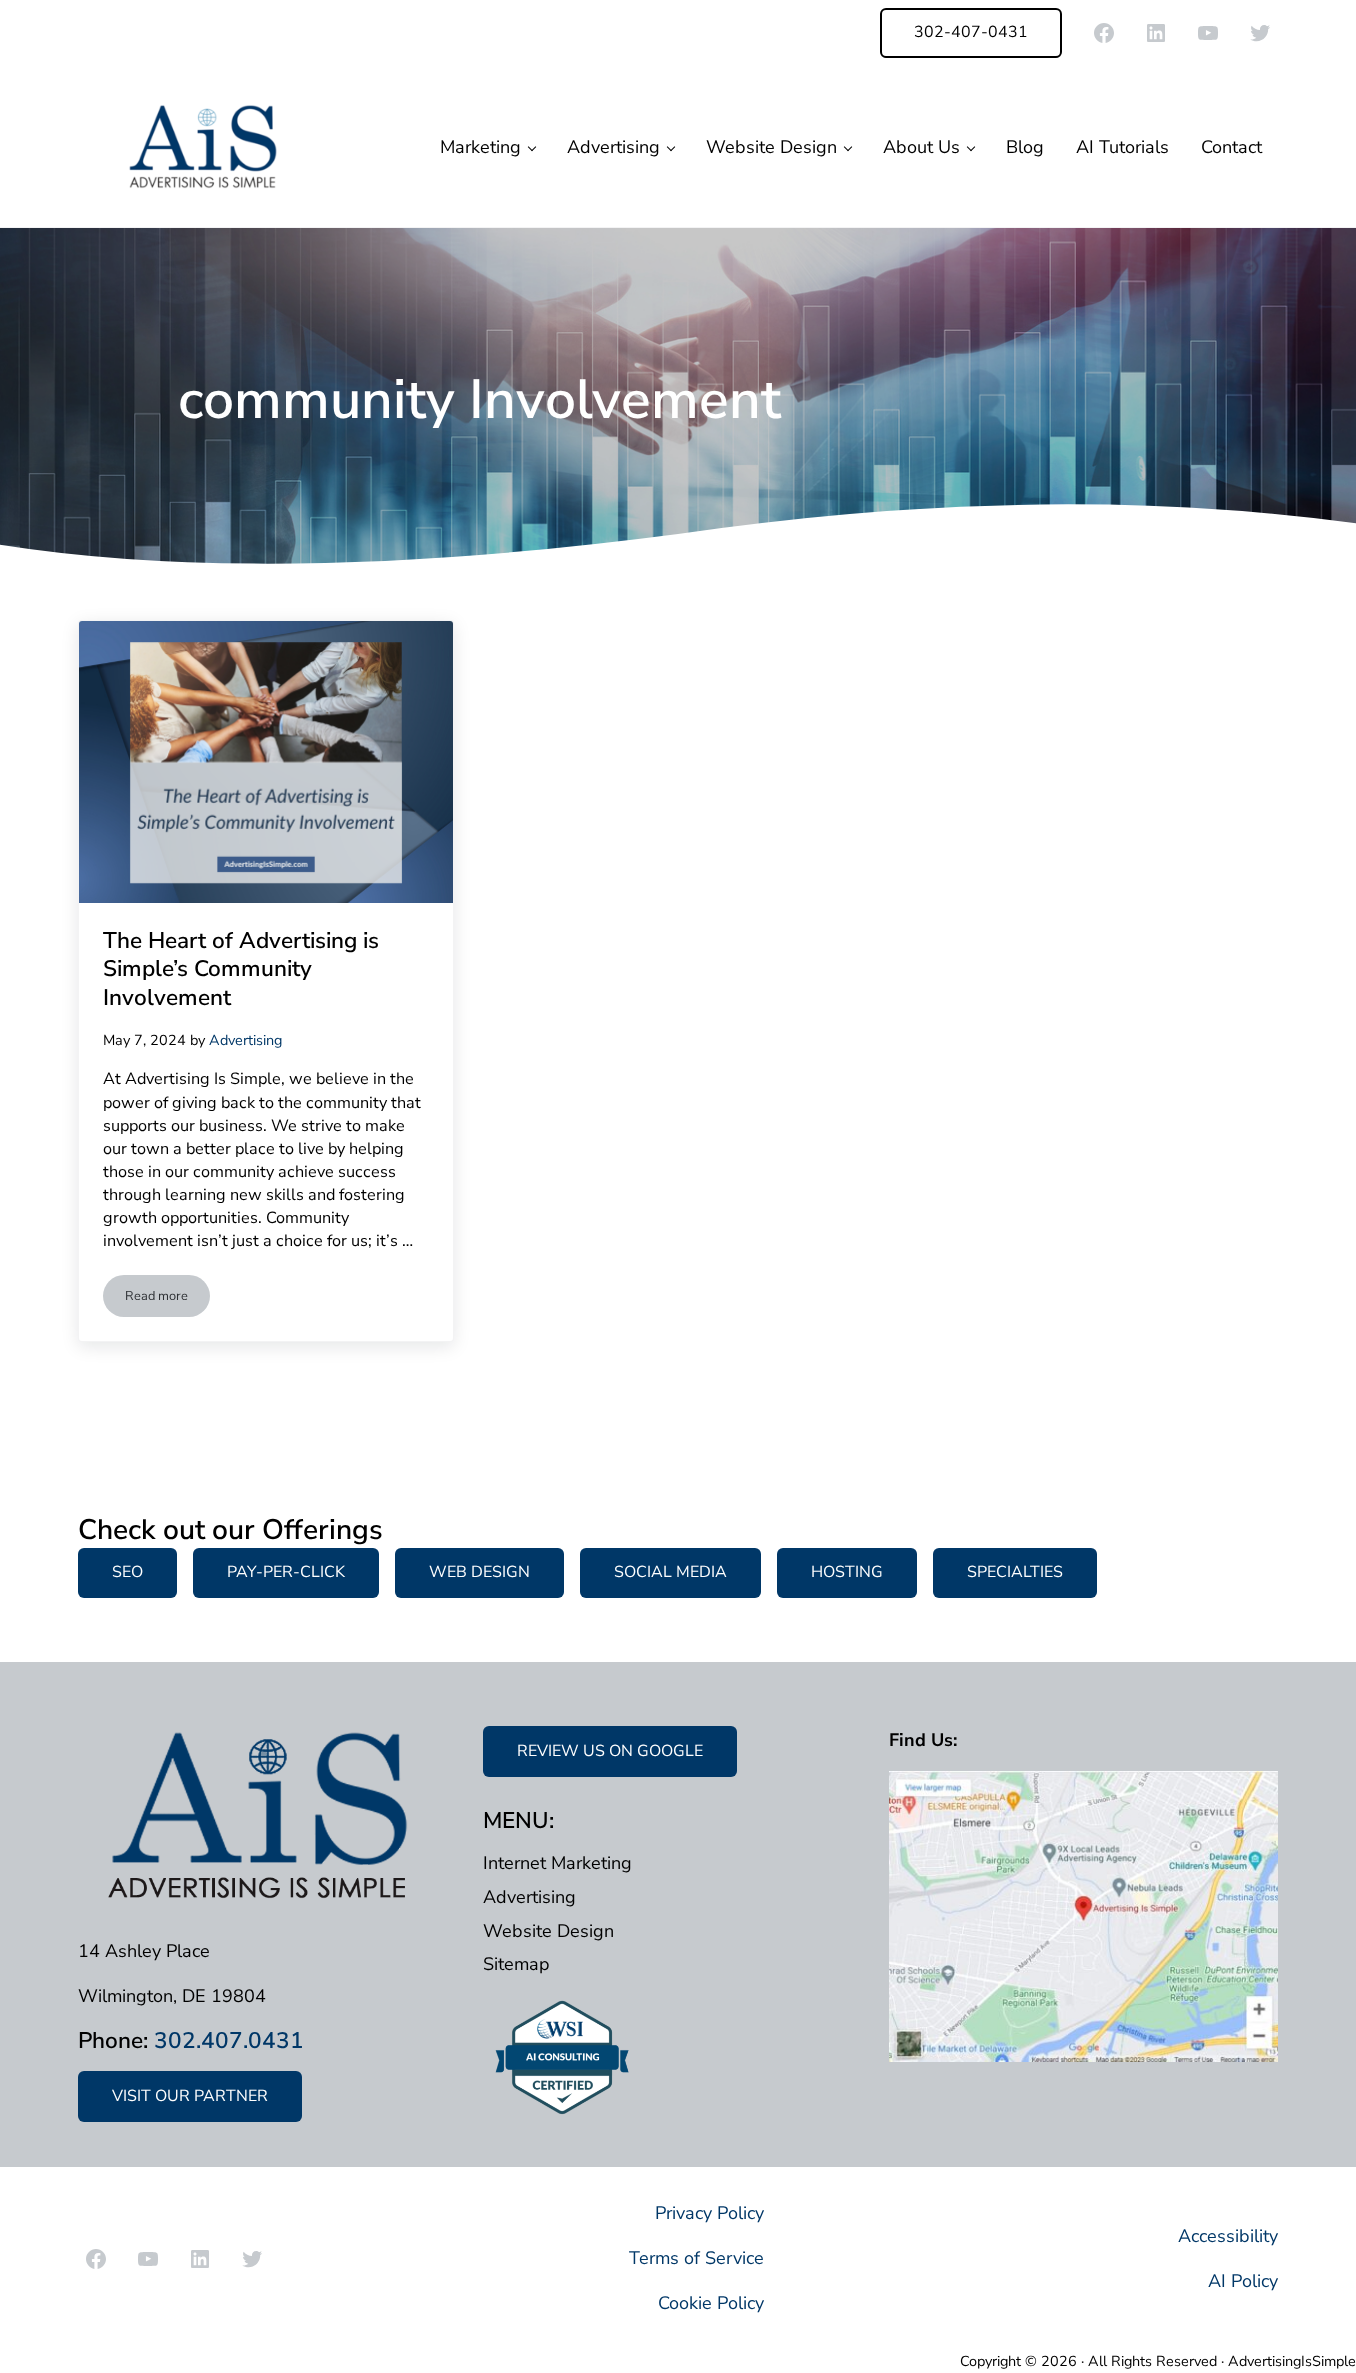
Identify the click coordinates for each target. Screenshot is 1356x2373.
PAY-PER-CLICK (286, 1572)
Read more (167, 1299)
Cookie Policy (711, 2303)
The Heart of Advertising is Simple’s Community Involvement (241, 970)
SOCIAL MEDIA (670, 1572)
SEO (127, 1572)
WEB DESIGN (479, 1572)
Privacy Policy (709, 2213)
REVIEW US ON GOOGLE (610, 1751)
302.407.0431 (229, 2040)
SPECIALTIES (1015, 1572)
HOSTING (847, 1572)
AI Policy (1243, 2281)
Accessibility (1228, 2236)
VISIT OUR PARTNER (190, 2096)
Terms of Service (696, 2258)
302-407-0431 (971, 32)
